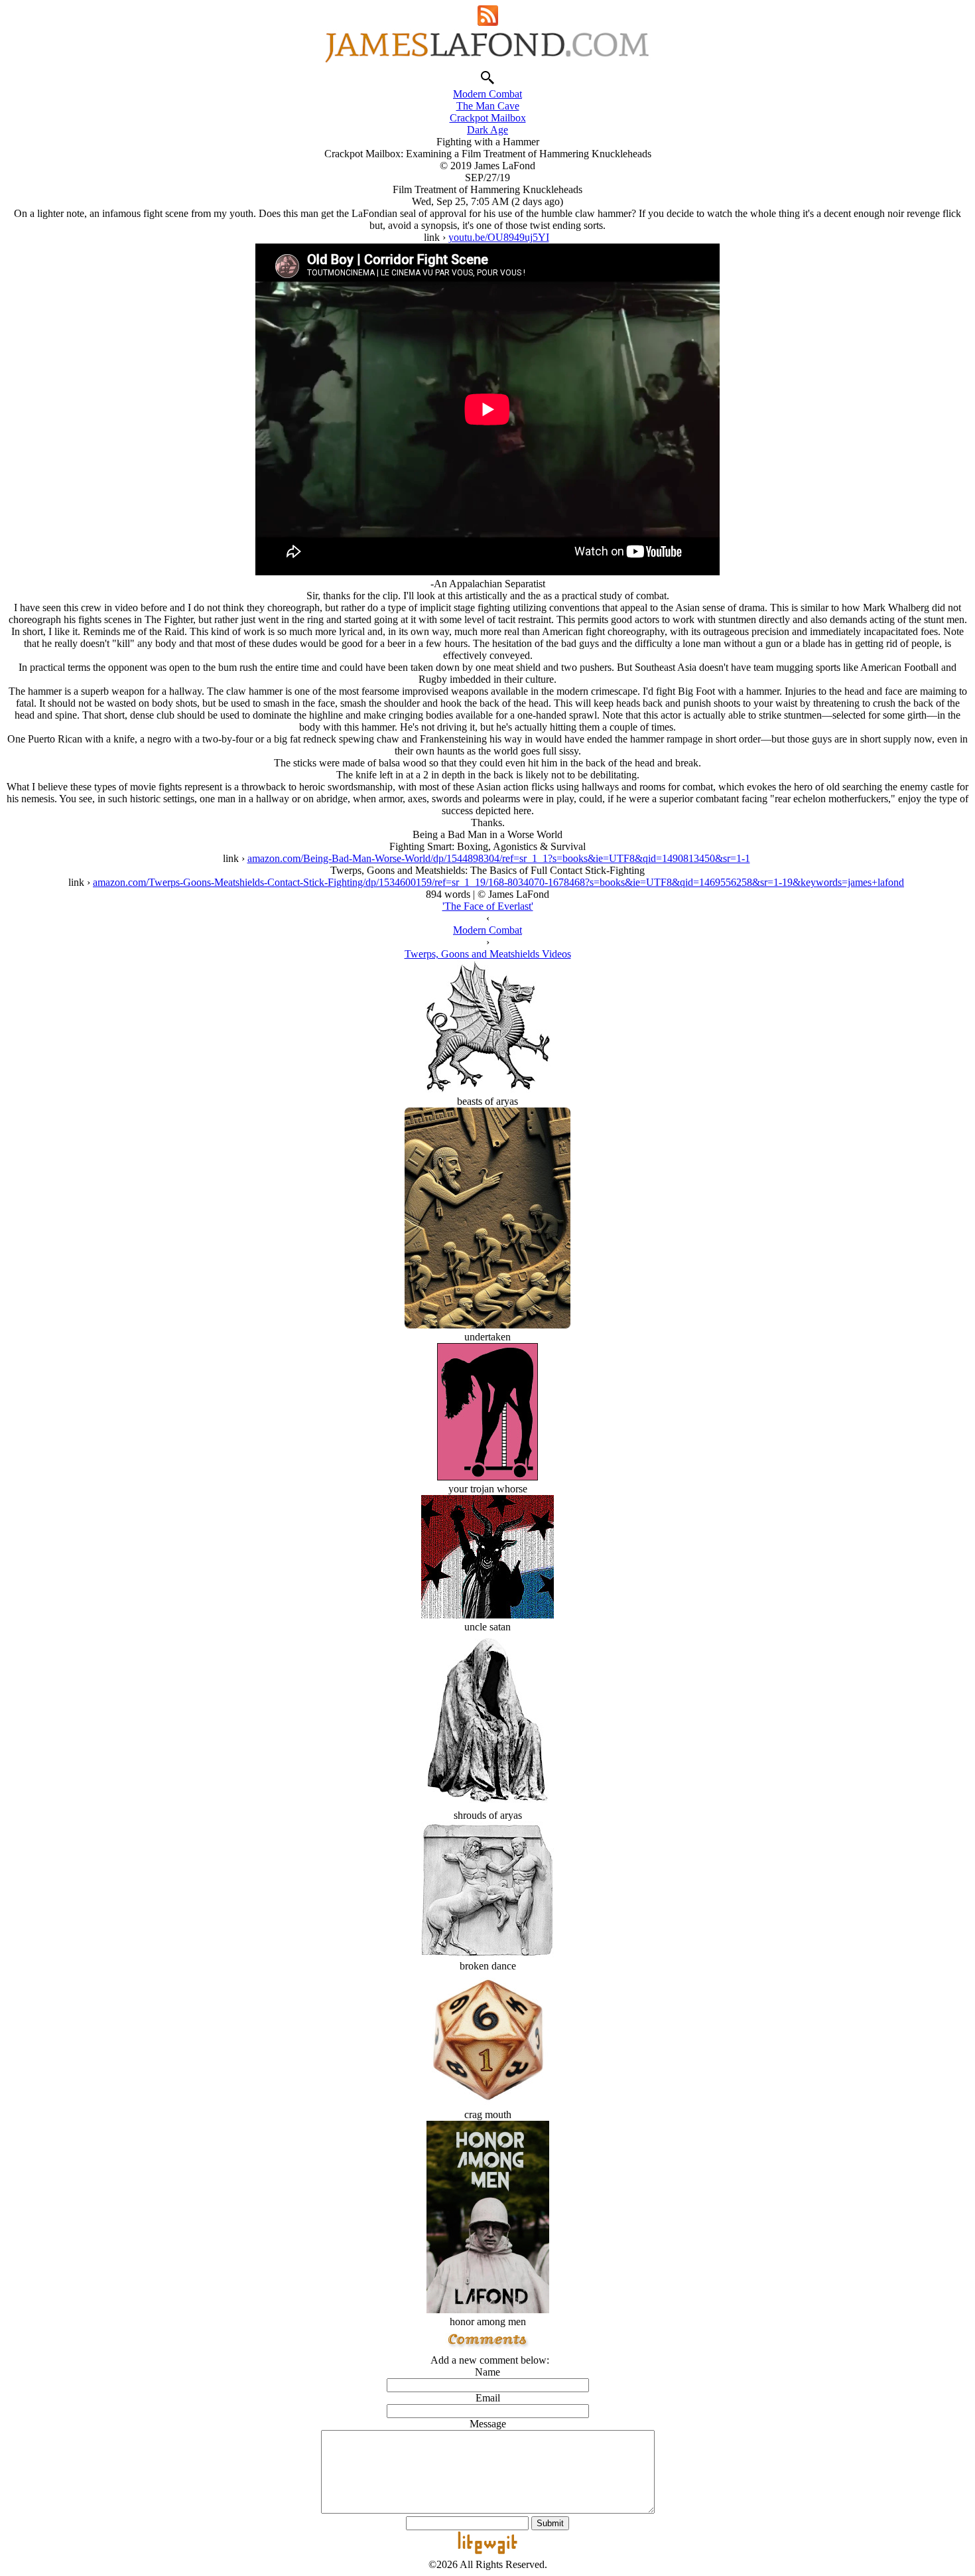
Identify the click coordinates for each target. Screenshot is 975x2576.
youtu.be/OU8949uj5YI (499, 237)
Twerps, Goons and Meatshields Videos (488, 954)
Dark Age (487, 130)
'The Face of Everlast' (488, 906)
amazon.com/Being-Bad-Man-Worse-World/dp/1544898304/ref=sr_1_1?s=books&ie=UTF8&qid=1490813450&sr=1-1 (499, 858)
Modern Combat (487, 94)
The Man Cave (488, 106)
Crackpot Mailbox (488, 118)
